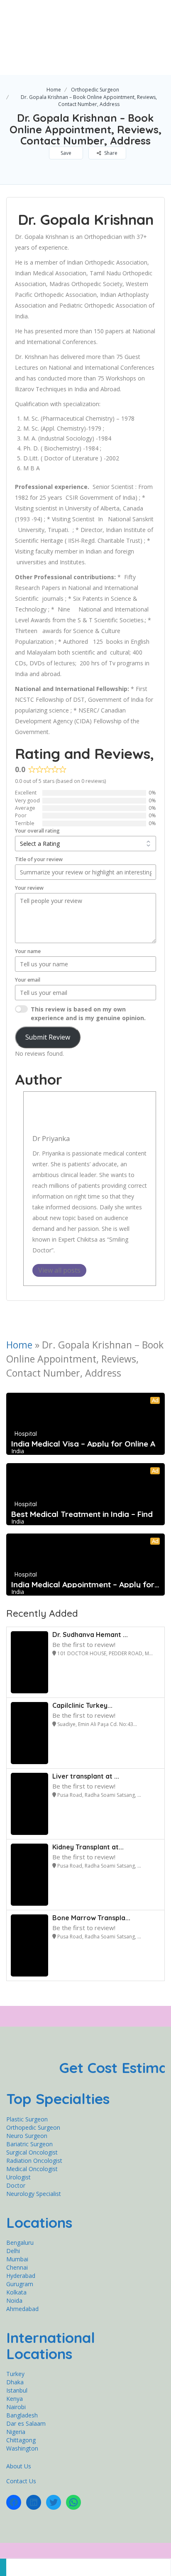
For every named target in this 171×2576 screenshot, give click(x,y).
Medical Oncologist (32, 2169)
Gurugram (20, 2284)
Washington (22, 2448)
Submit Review (48, 1037)
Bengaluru (20, 2243)
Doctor (16, 2185)
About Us (19, 2466)
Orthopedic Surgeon (95, 90)
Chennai (17, 2267)
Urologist (18, 2177)
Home (54, 90)
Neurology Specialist (34, 2194)
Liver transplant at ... (86, 1776)
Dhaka (15, 2382)
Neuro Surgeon (27, 2136)
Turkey (15, 2374)
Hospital (26, 1434)
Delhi (13, 2251)
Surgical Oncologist (32, 2152)
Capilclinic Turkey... (82, 1705)
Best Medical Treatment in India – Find (82, 1514)
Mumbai (17, 2259)
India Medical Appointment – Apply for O (85, 1584)
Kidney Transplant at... (88, 1847)
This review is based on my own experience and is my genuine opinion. (88, 1014)
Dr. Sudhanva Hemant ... (90, 1635)
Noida (14, 2300)
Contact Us (21, 2481)
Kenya (15, 2399)
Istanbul (17, 2390)
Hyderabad (21, 2276)
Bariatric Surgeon (29, 2144)
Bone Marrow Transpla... (91, 1918)
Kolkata (16, 2292)
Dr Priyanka (51, 1138)
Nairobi (16, 2407)
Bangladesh (22, 2415)
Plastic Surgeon (27, 2119)
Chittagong (21, 2440)
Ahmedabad (22, 2309)
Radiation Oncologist (34, 2161)
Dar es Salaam (26, 2423)
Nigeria (16, 2432)
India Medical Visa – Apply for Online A (83, 1444)
